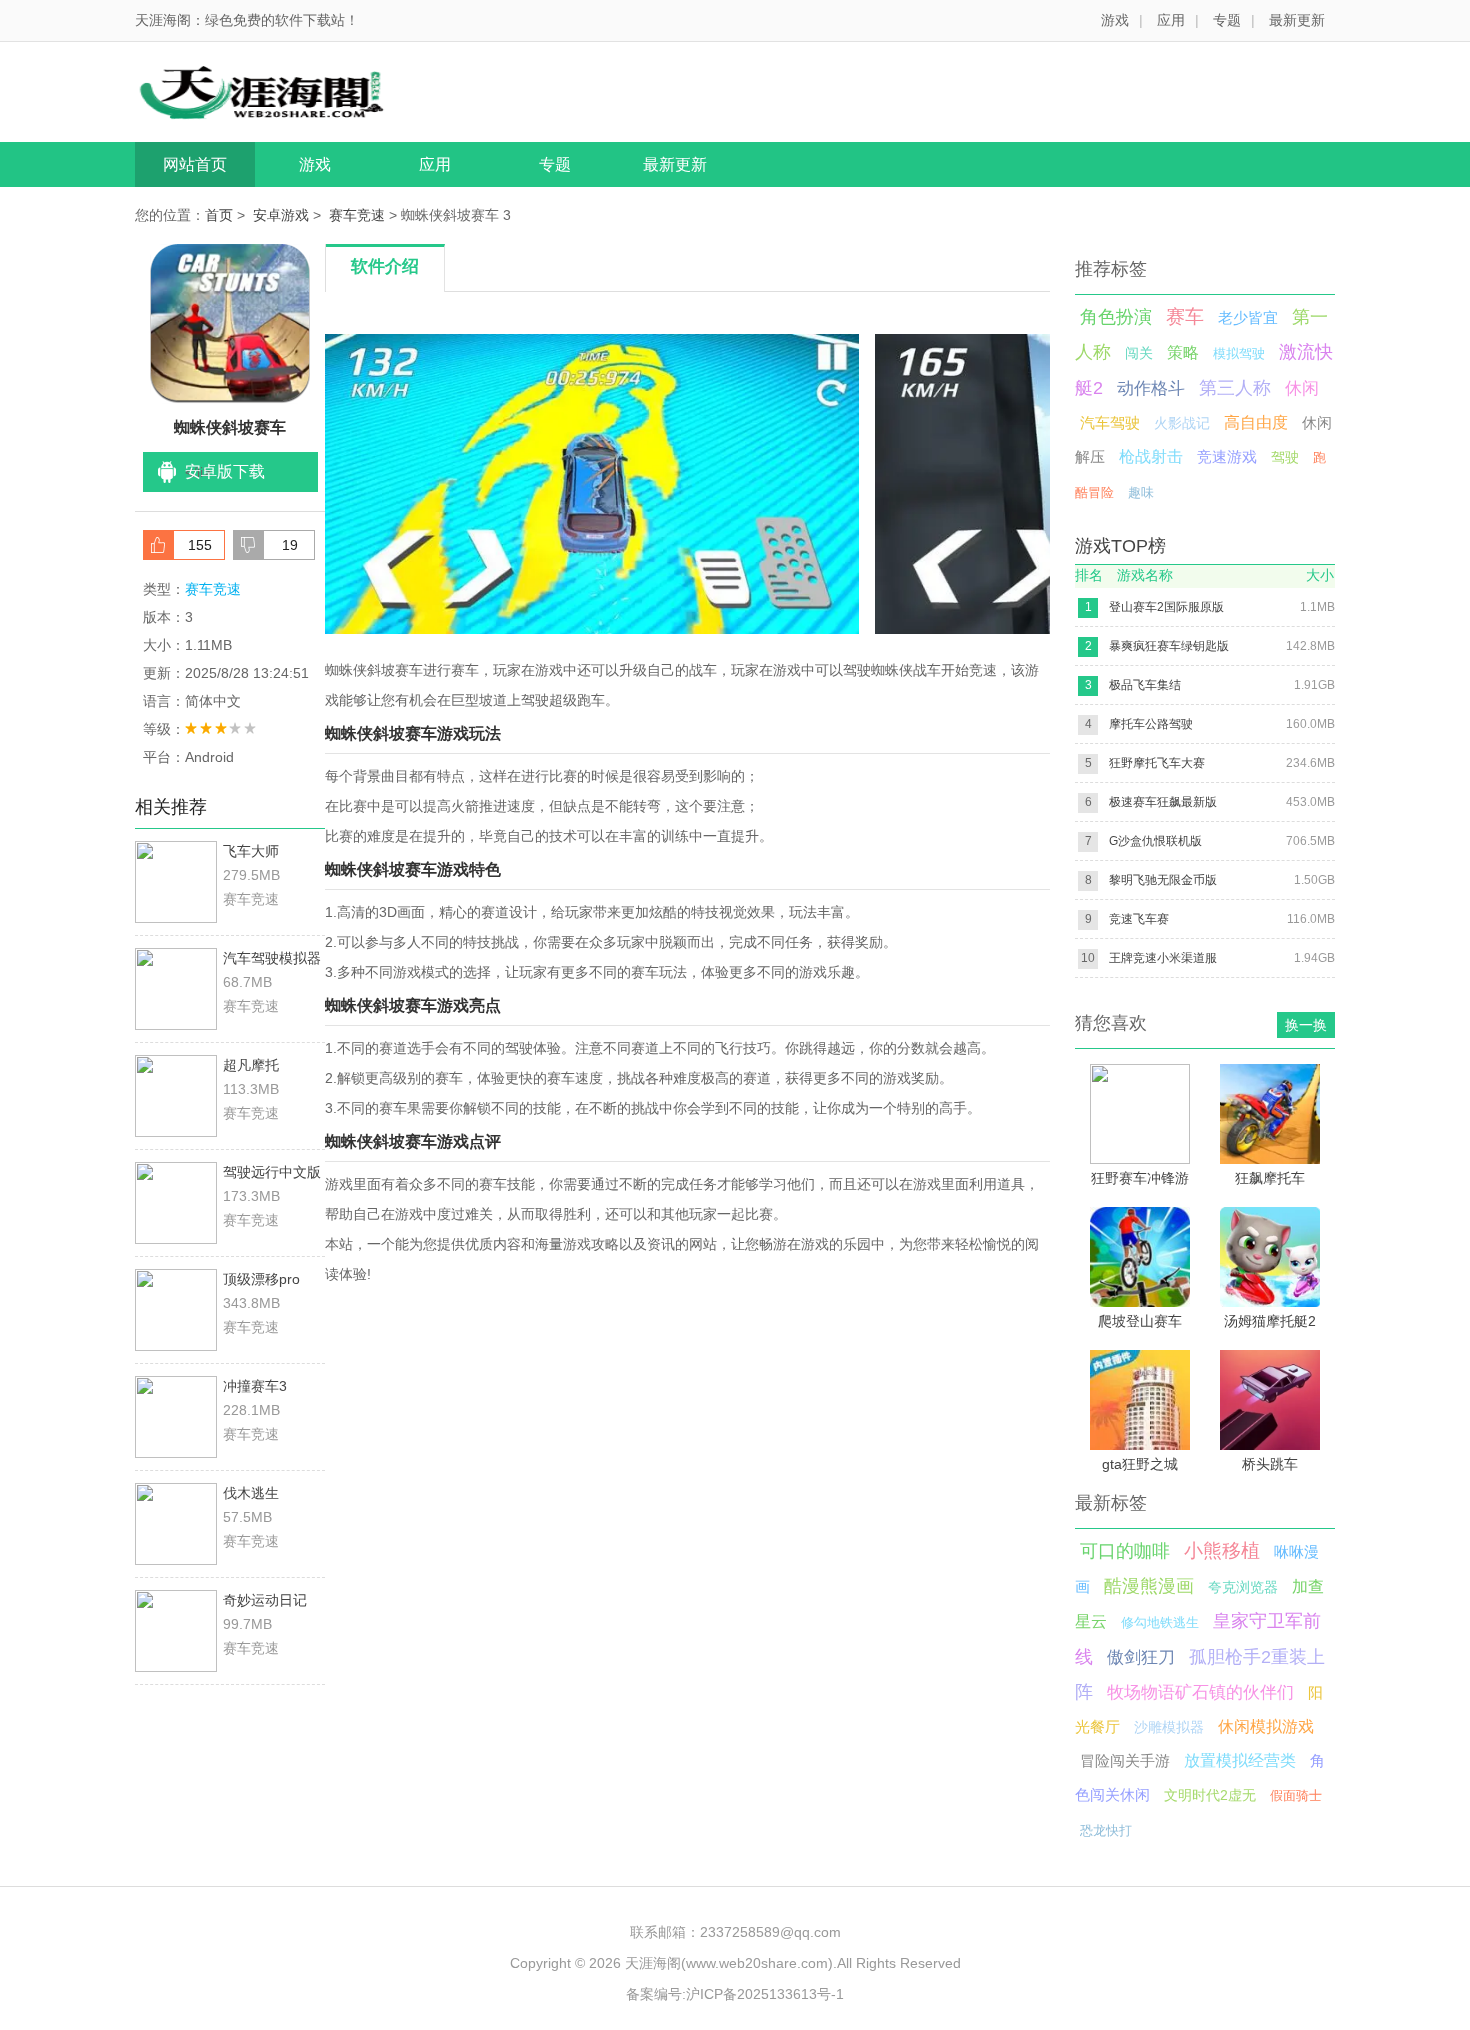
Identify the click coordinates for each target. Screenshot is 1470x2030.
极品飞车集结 (1145, 685)
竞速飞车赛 (1139, 919)
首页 (219, 215)
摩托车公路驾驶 (1151, 724)
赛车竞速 (357, 215)
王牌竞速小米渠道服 (1163, 958)
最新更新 (1297, 20)
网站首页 (195, 164)
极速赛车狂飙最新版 (1163, 802)
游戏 (1115, 20)
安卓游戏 (281, 215)
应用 (1171, 20)
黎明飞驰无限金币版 (1163, 880)
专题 (1227, 20)
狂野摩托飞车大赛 (1157, 763)
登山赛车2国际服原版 (1166, 607)
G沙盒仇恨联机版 (1155, 841)
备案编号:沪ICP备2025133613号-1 (735, 1994)
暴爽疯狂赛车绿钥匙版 (1169, 646)
